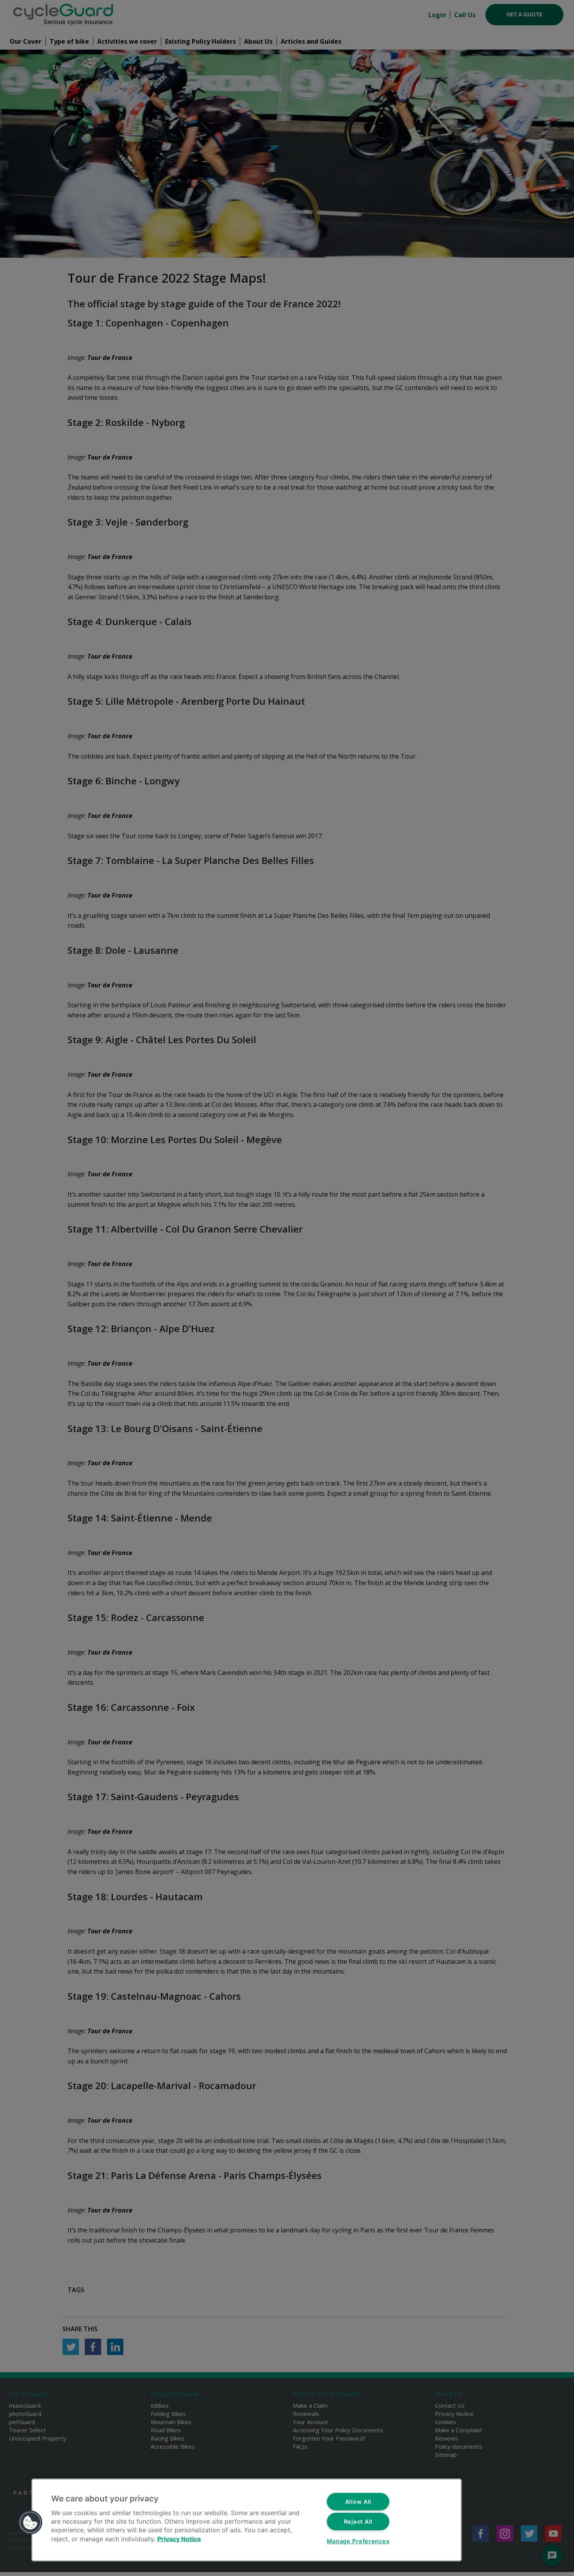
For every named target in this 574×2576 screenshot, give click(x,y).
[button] (30, 2523)
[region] (247, 2520)
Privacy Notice (179, 2539)
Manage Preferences (358, 2541)
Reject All (358, 2522)
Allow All (358, 2502)
